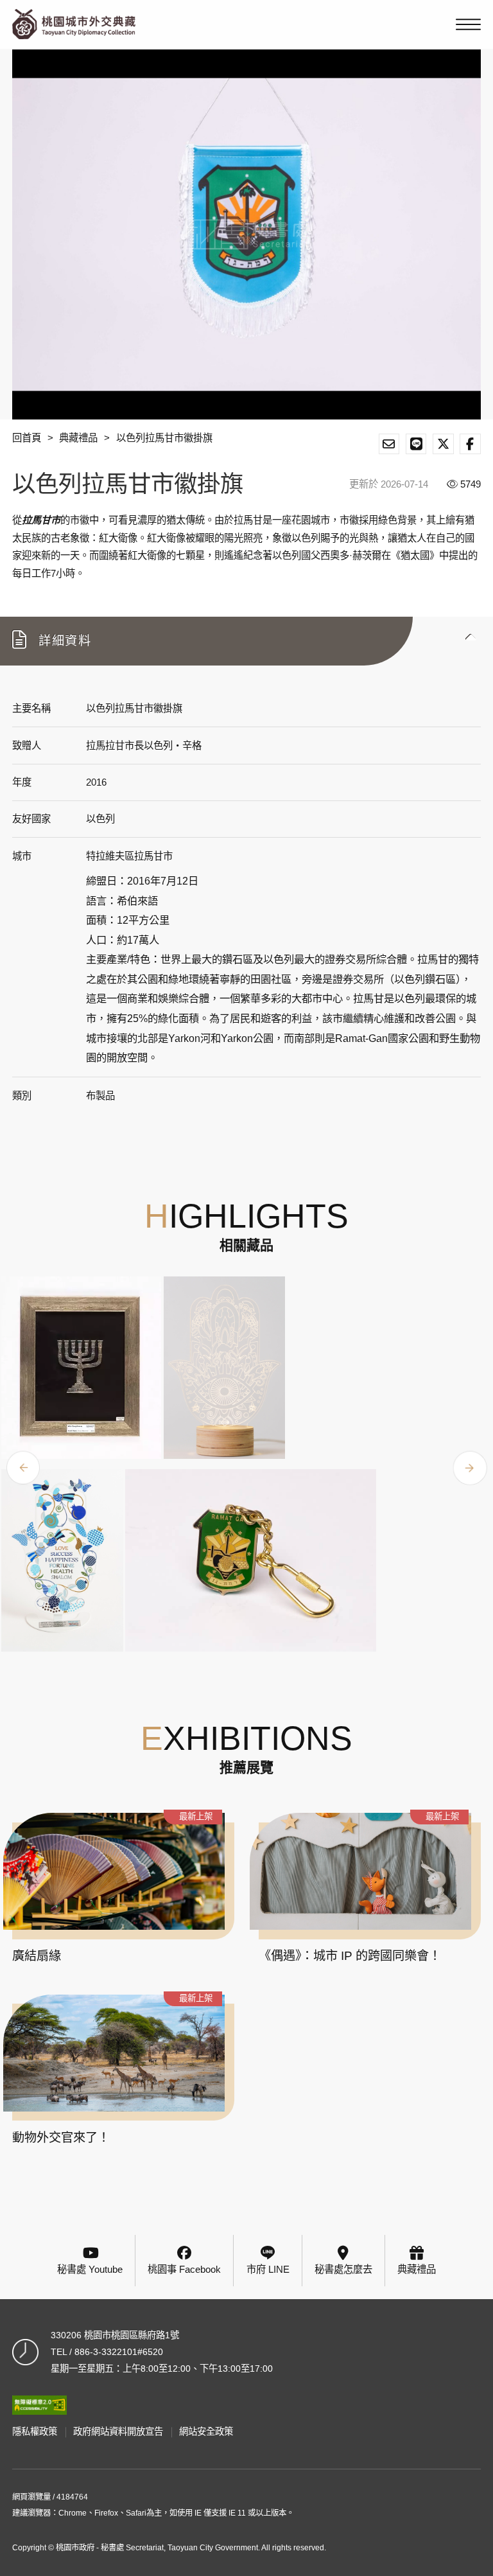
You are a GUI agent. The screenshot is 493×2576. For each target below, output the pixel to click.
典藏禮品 (78, 438)
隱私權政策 (35, 2431)
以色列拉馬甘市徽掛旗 (164, 438)
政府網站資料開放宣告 (118, 2431)
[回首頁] (74, 24)
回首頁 (27, 438)
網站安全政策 (206, 2431)
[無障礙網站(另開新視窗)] (39, 2405)
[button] (246, 641)
